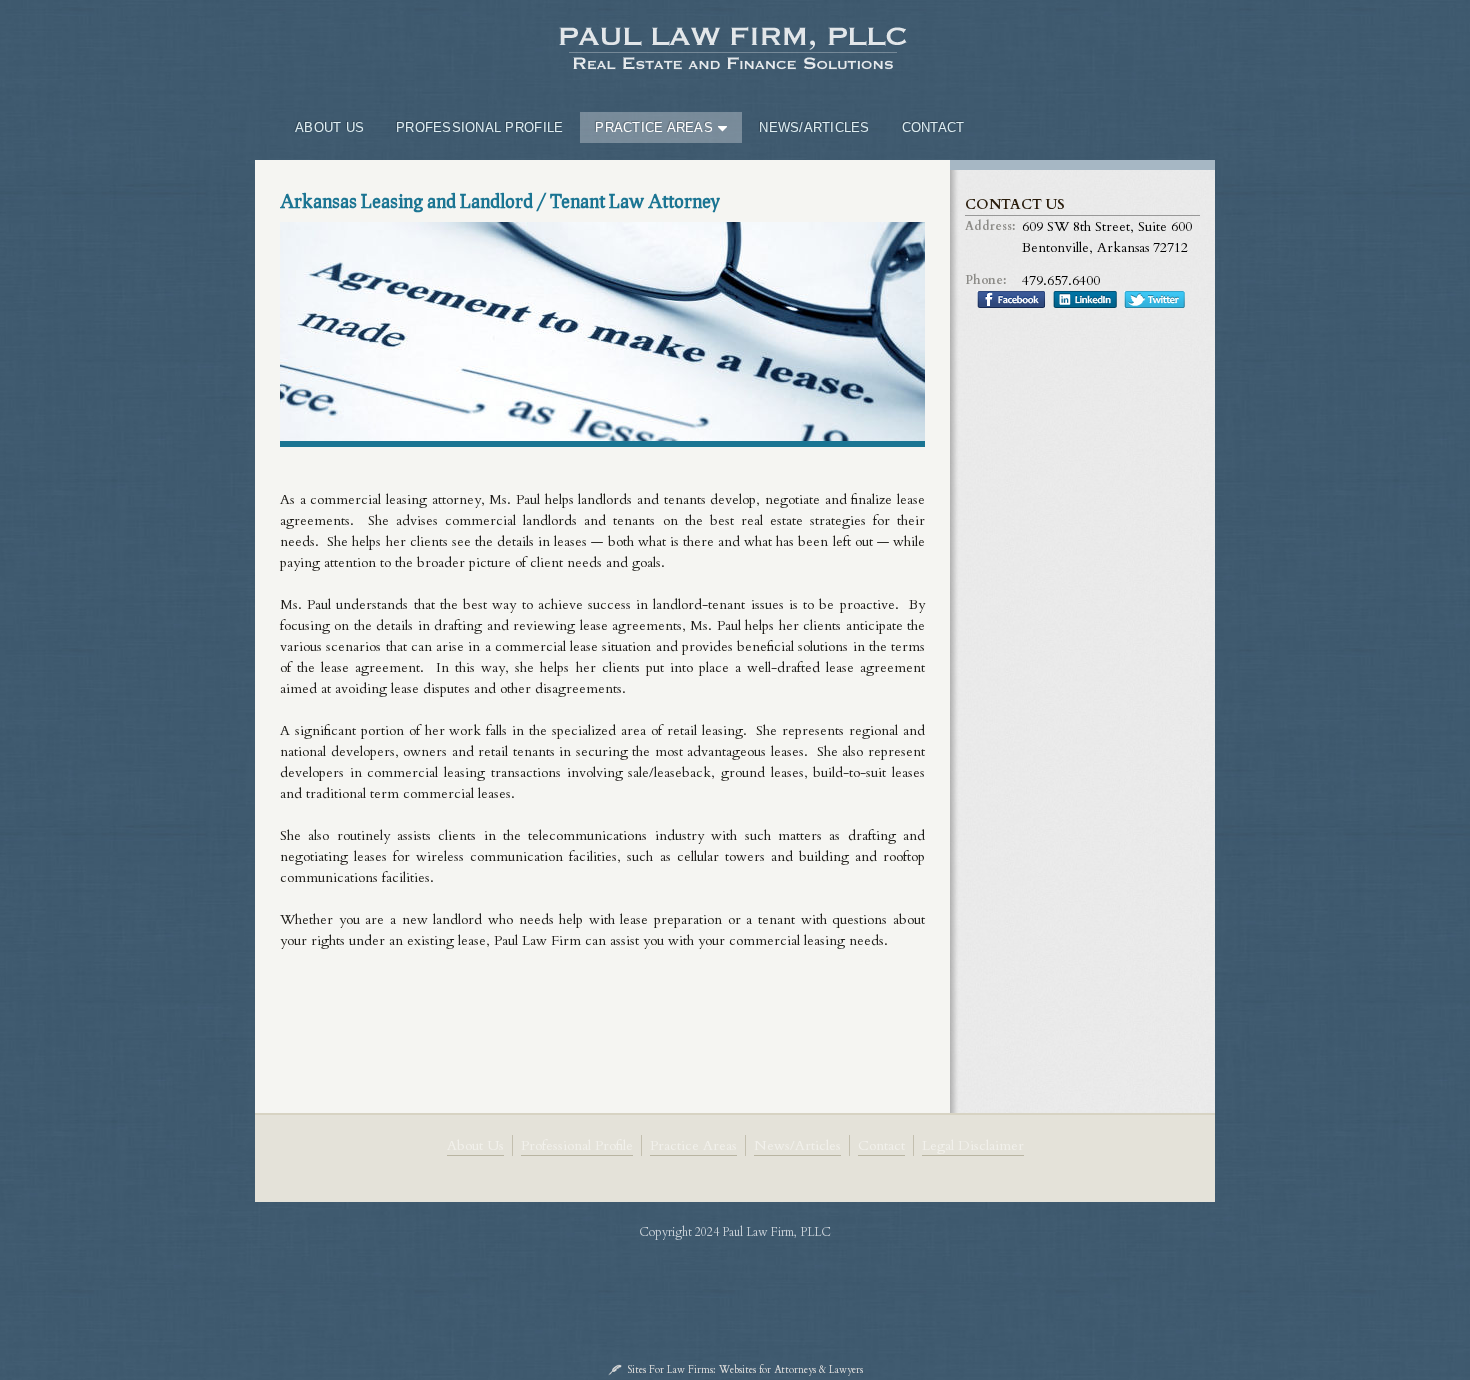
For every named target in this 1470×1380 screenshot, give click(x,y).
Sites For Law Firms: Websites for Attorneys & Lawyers (745, 1370)
